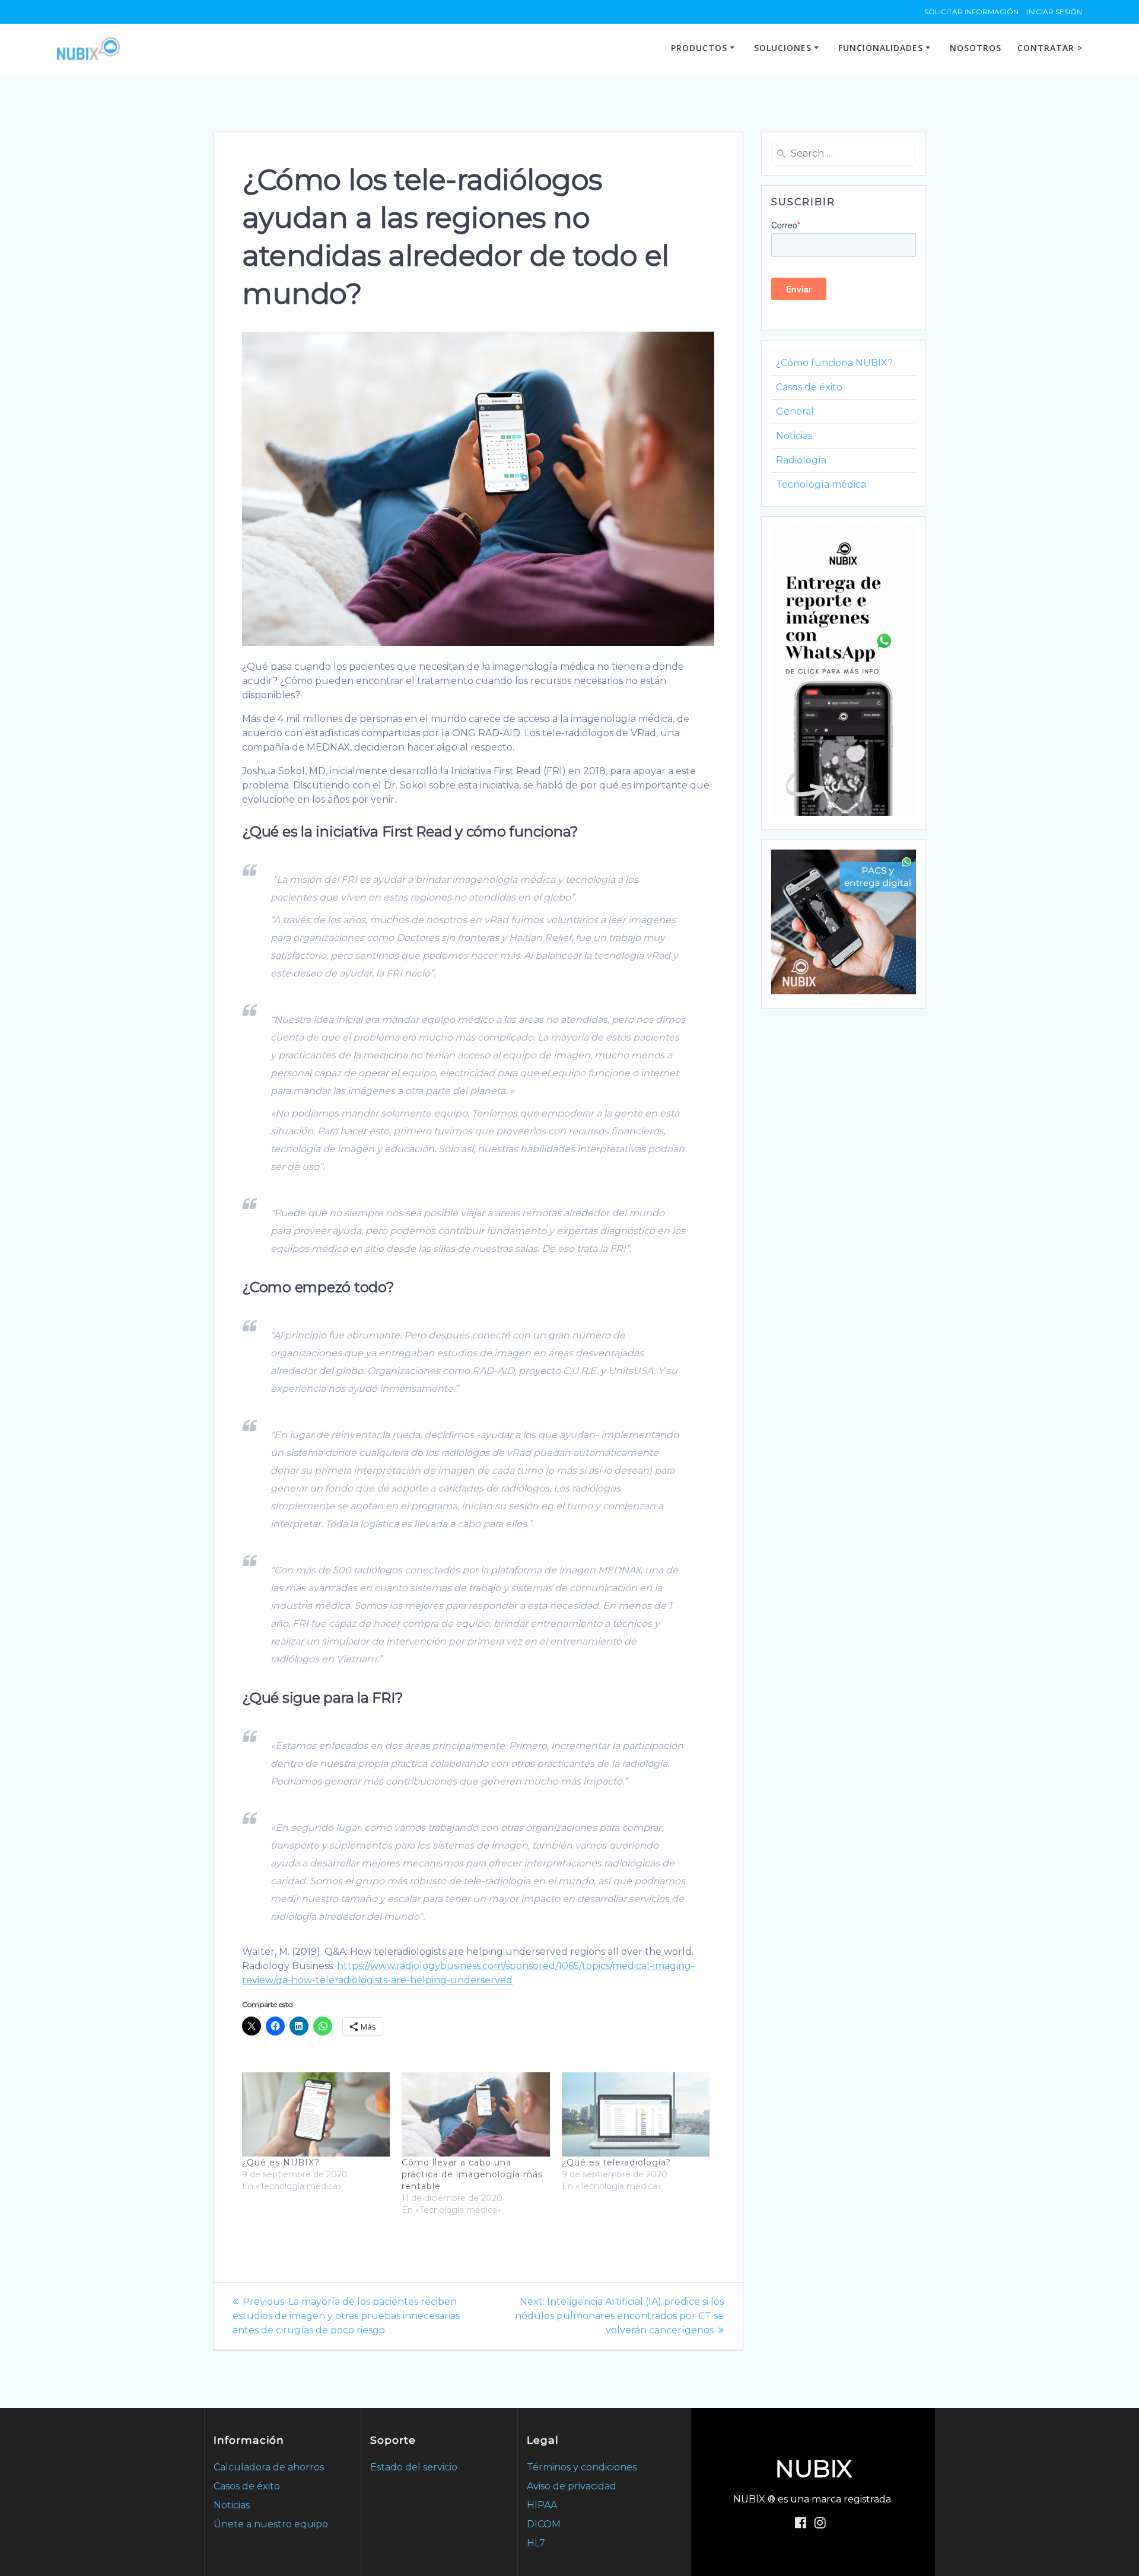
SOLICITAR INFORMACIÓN (971, 12)
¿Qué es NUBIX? (281, 2162)
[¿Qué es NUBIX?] (316, 2114)
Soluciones (783, 48)
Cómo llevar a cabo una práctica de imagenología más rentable (472, 2174)
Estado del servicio (414, 2467)
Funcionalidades (881, 48)
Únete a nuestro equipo (271, 2524)
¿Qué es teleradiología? (616, 2162)
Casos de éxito (809, 387)
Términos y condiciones (582, 2467)
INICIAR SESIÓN (1054, 12)
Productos (699, 48)
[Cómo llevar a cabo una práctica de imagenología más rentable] (475, 2114)
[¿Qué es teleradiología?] (636, 2114)
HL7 (536, 2543)
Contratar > (1050, 48)
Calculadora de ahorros (269, 2467)
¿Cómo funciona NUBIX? (834, 363)
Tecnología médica (821, 484)
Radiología (801, 460)
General (795, 411)
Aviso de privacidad (572, 2486)
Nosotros (976, 48)
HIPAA (542, 2505)
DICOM (544, 2524)
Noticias (794, 436)
